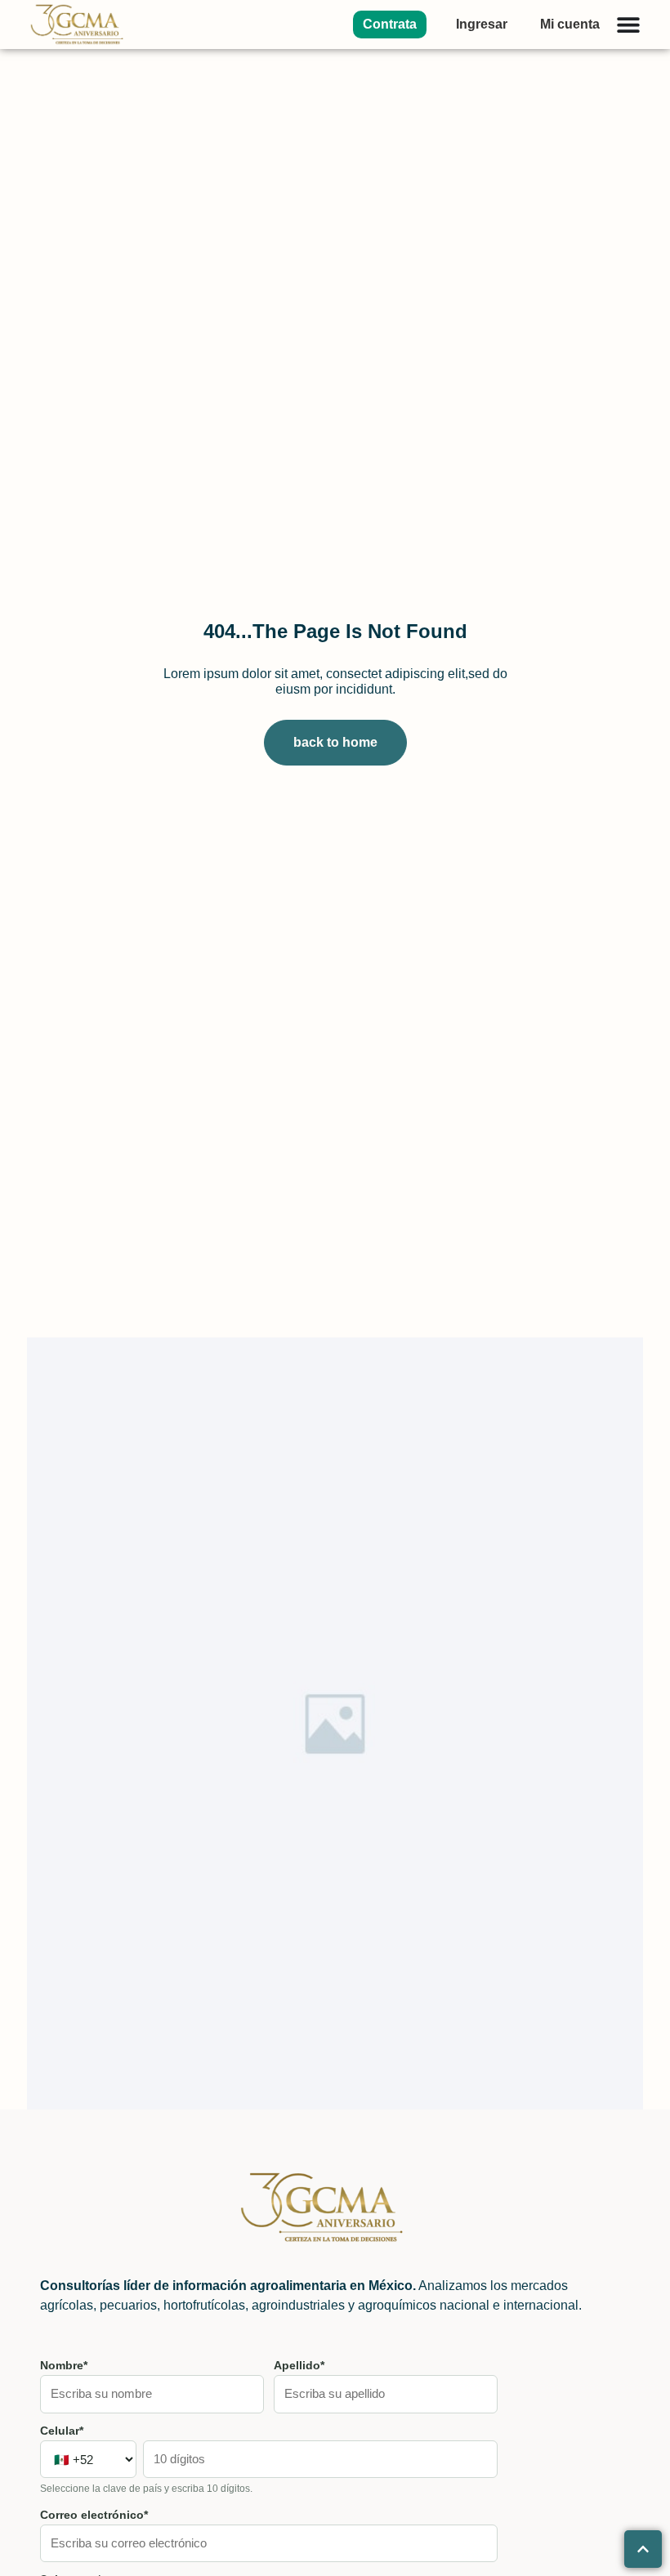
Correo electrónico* (94, 2515)
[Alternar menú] (628, 25)
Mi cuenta (570, 24)
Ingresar (482, 24)
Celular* (62, 2431)
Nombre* (64, 2365)
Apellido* (299, 2365)
